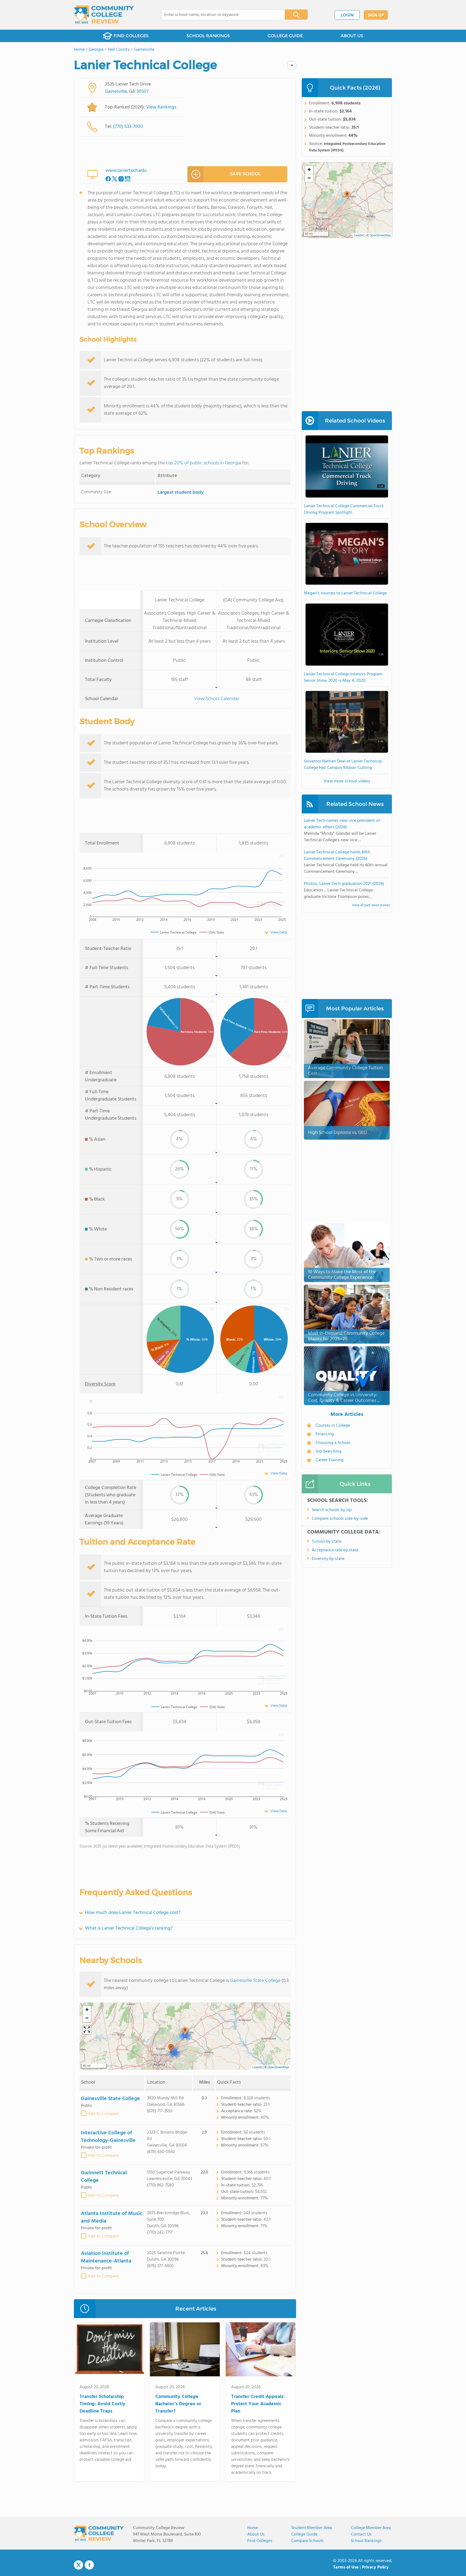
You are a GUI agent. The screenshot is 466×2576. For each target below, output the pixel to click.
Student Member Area (312, 2528)
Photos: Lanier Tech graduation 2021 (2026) (344, 884)
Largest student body (181, 493)
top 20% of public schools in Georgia (203, 463)
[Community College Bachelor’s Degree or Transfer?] (185, 2350)
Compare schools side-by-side (340, 1519)
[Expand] (87, 2030)
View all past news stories (371, 905)
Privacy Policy (375, 2567)
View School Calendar (217, 699)
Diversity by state (328, 1559)
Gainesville (116, 92)
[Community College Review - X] (78, 2565)
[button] (185, 2032)
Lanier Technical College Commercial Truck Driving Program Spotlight (344, 509)
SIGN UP (376, 15)
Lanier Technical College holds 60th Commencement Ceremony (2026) (337, 856)
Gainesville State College (255, 1981)
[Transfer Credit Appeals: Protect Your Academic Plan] (261, 2350)
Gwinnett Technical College (104, 2177)
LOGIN (347, 15)
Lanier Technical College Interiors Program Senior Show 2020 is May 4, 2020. (343, 677)
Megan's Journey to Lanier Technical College (345, 593)
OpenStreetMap (278, 2067)
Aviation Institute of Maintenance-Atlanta (106, 2257)
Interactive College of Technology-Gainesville (108, 2137)
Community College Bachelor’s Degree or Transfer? (178, 2404)
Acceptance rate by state (335, 1550)
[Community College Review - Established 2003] (104, 15)
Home (253, 2528)
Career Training (330, 1460)
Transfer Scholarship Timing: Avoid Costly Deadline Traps (102, 2404)
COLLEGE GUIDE (285, 36)
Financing (325, 1434)
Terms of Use (346, 2567)
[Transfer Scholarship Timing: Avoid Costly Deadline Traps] (109, 2350)
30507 (143, 92)
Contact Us (361, 2534)
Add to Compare (103, 2114)
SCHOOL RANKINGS (208, 36)
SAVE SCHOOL (245, 174)
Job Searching (328, 1451)
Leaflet (257, 2067)
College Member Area (371, 2528)
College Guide (304, 2534)
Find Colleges (260, 2541)
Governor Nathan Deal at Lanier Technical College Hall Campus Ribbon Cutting (343, 765)
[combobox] (219, 15)
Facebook (89, 2565)
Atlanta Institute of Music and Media (112, 2217)
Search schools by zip (332, 1510)
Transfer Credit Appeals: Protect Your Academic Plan (258, 2404)
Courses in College (333, 1426)
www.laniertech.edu (126, 171)
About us (256, 2534)
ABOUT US (352, 36)
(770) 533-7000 (128, 127)
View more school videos (347, 781)
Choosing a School (333, 1443)
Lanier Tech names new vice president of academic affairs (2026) (342, 824)
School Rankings (366, 2541)
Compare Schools (307, 2541)
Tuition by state (326, 1542)
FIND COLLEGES (131, 36)
